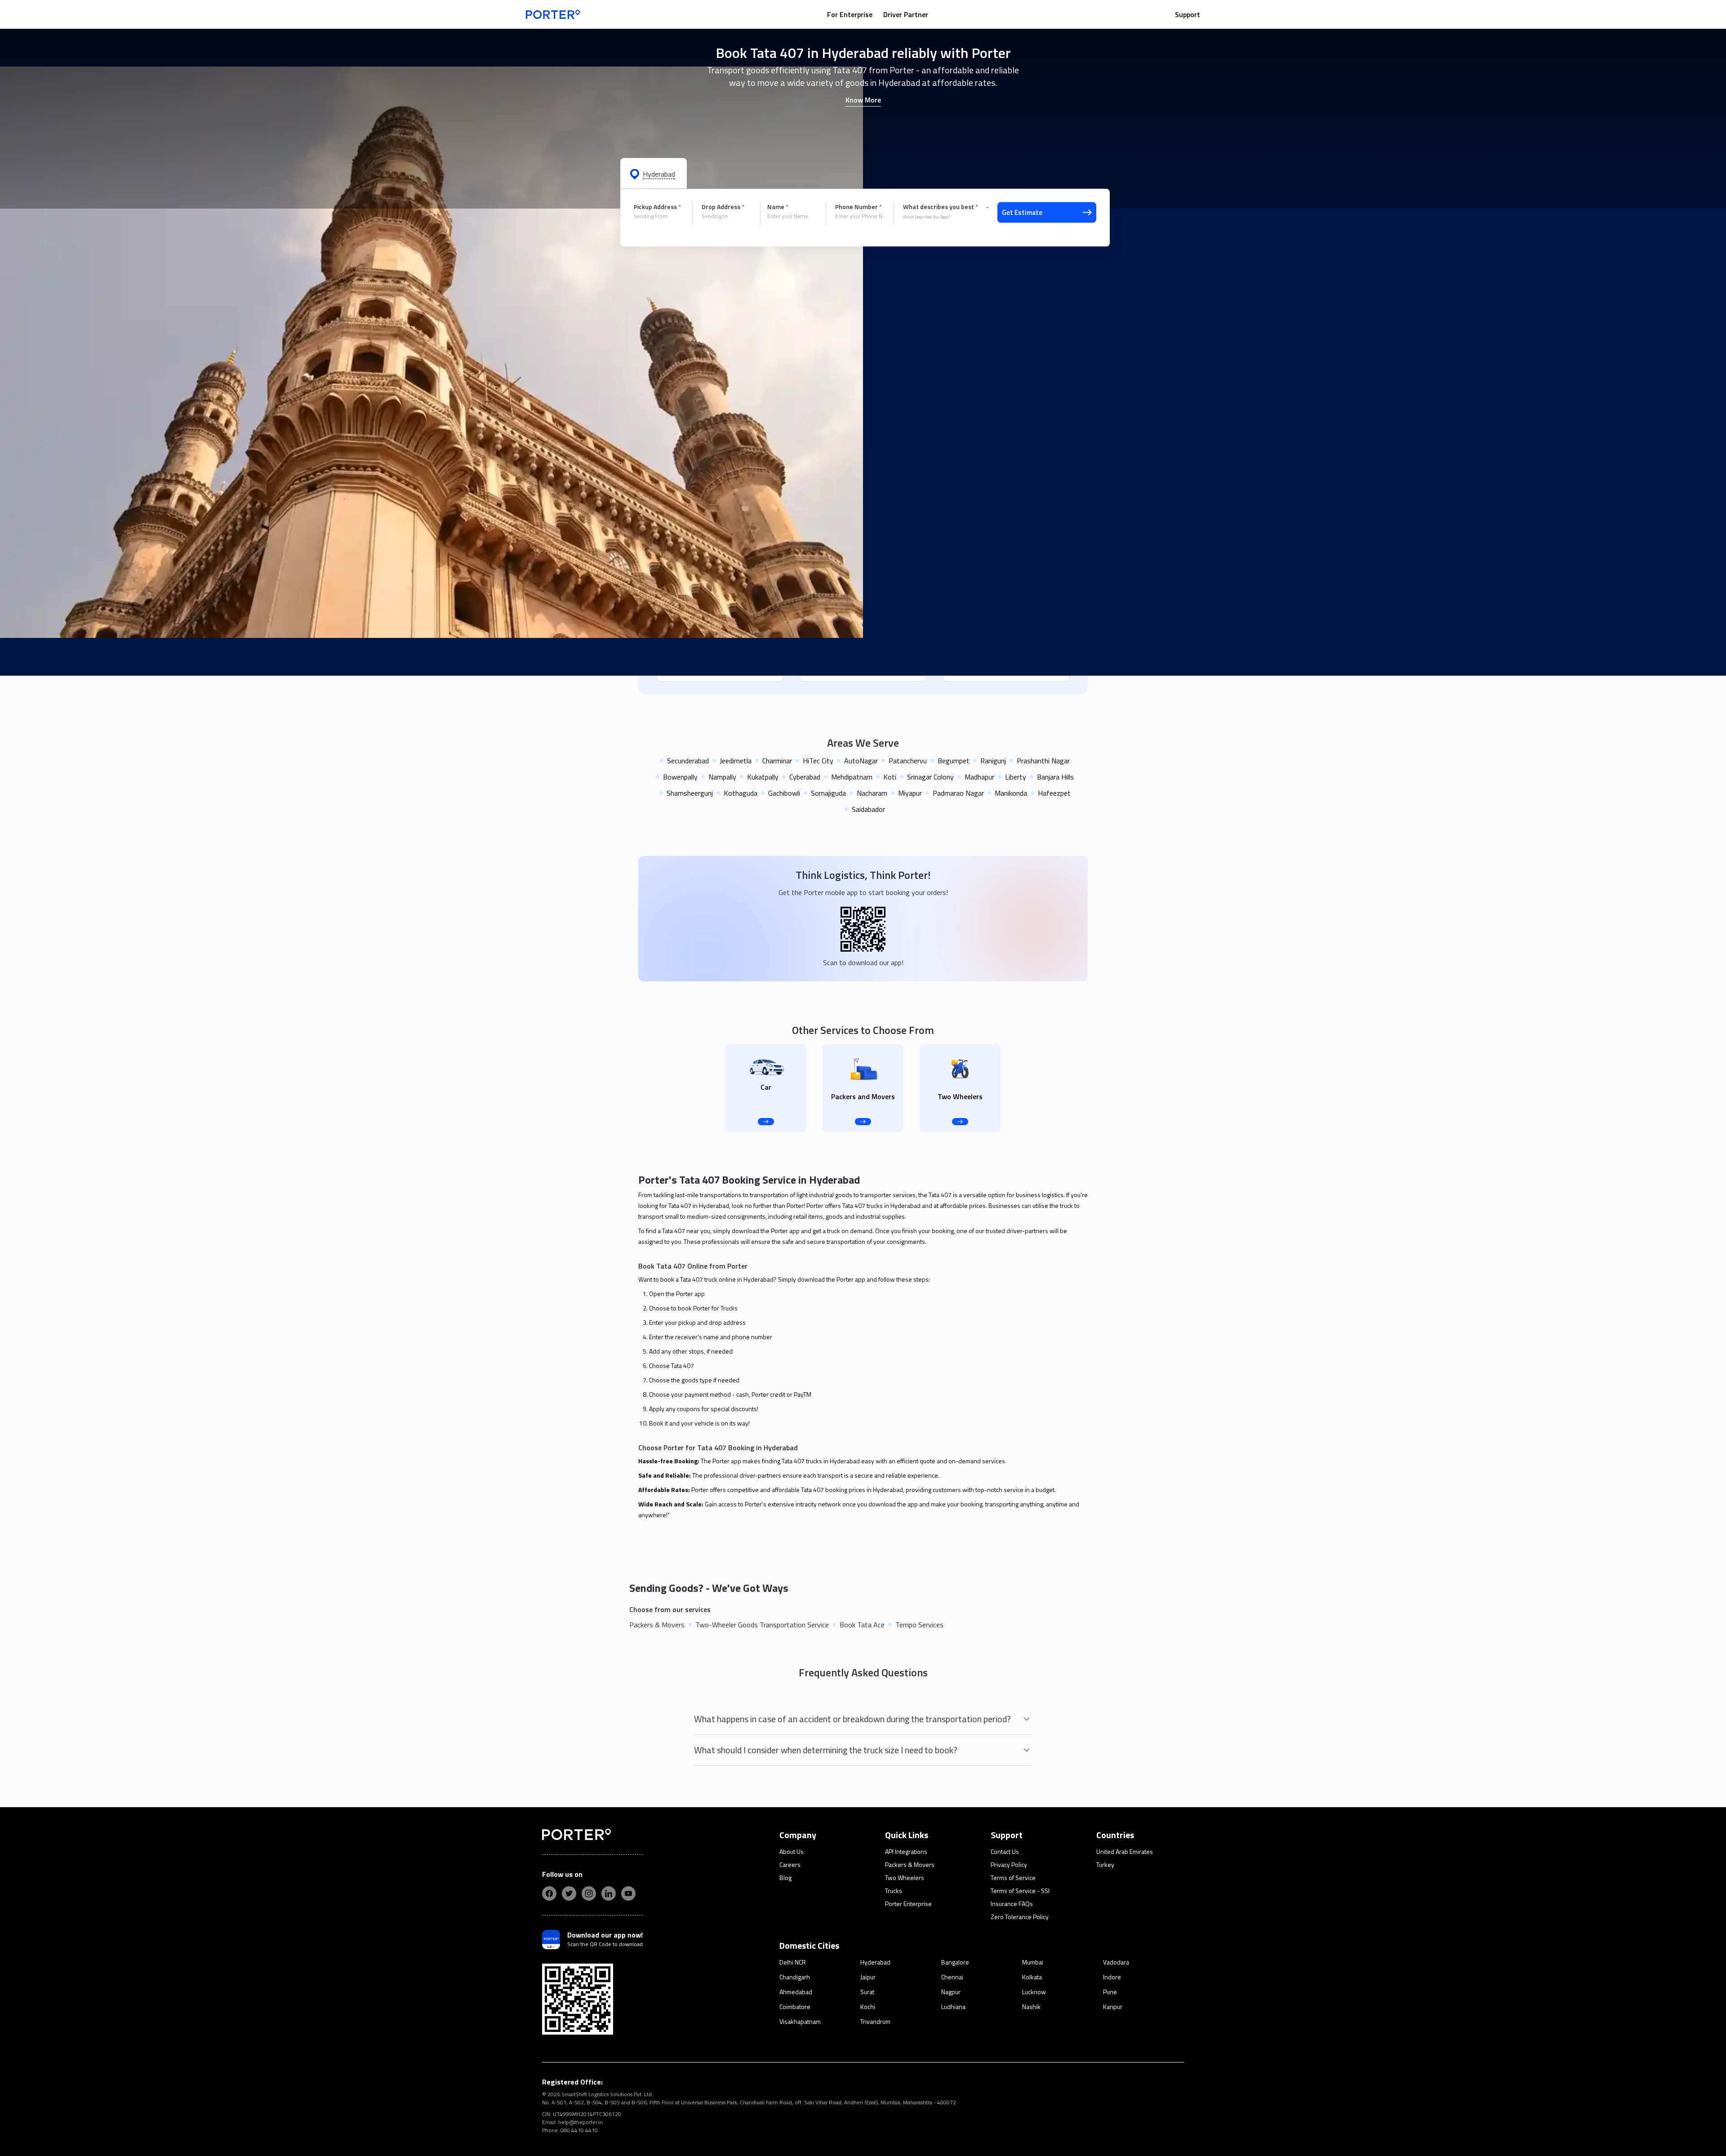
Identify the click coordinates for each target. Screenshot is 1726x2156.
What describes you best (941, 207)
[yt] (628, 1893)
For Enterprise (850, 14)
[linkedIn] (609, 1893)
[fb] (549, 1893)
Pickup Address (657, 207)
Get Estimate (1022, 212)
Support (1188, 14)
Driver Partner (906, 14)
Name (778, 207)
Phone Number (859, 207)
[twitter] (569, 1893)
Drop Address (723, 207)
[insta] (589, 1893)
